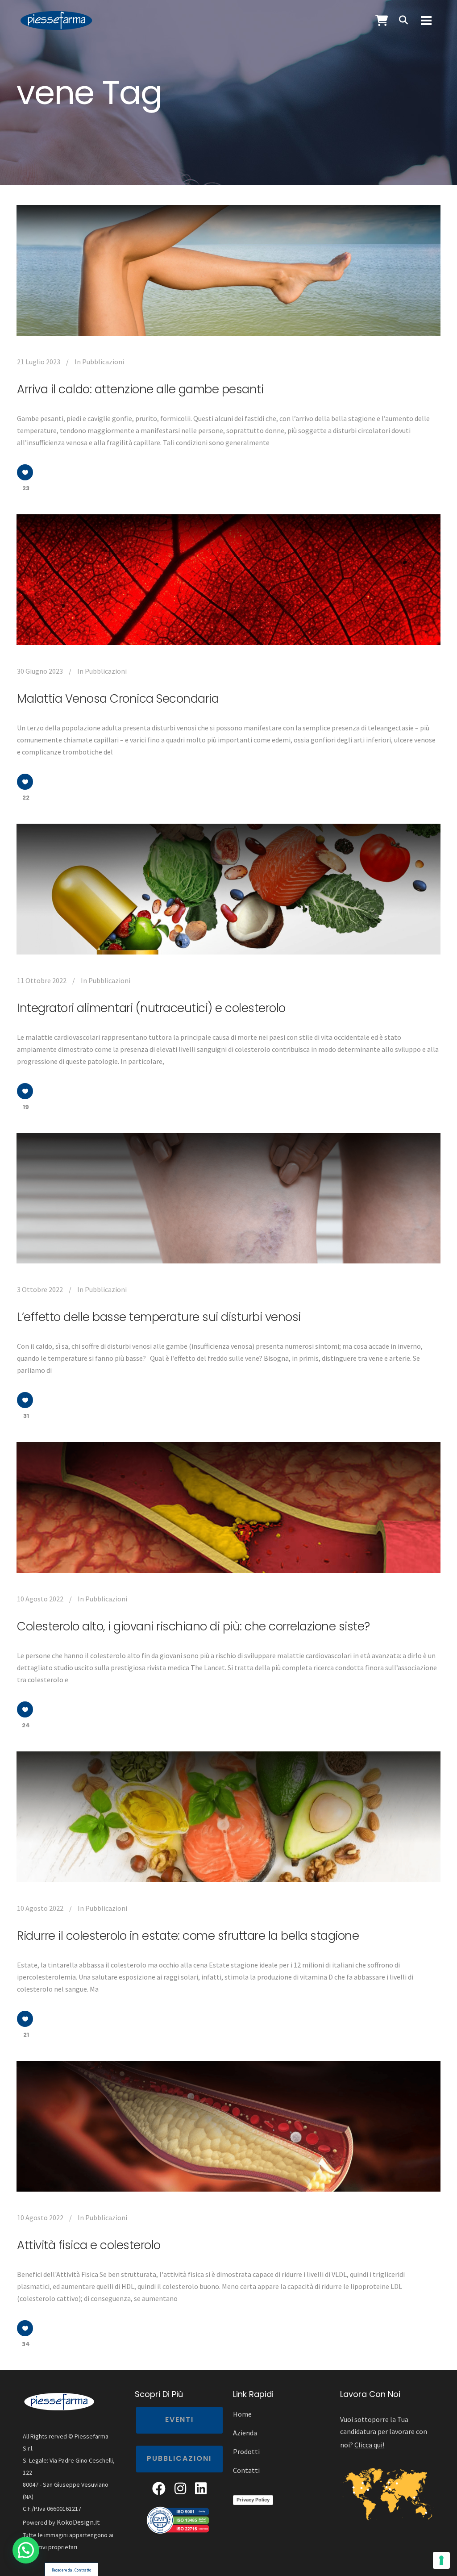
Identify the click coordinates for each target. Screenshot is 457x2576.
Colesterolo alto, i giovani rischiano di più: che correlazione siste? (193, 1626)
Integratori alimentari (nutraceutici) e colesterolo (151, 1008)
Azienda (245, 2433)
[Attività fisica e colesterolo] (228, 2126)
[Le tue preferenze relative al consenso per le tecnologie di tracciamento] (441, 2560)
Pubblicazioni (103, 362)
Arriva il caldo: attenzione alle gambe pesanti (140, 389)
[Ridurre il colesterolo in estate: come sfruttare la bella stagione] (228, 1817)
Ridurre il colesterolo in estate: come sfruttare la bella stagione (188, 1936)
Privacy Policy (253, 2500)
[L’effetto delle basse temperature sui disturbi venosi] (228, 1198)
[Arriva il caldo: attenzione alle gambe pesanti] (228, 270)
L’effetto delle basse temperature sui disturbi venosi (159, 1317)
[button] (26, 2550)
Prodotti (246, 2451)
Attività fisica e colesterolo (89, 2245)
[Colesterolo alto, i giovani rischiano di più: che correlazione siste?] (228, 1507)
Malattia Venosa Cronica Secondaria (118, 699)
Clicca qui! (369, 2445)
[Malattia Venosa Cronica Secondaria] (228, 580)
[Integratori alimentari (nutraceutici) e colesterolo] (228, 889)
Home (242, 2414)
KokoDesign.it (78, 2522)
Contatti (246, 2470)
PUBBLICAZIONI (179, 2458)
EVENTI (179, 2420)
